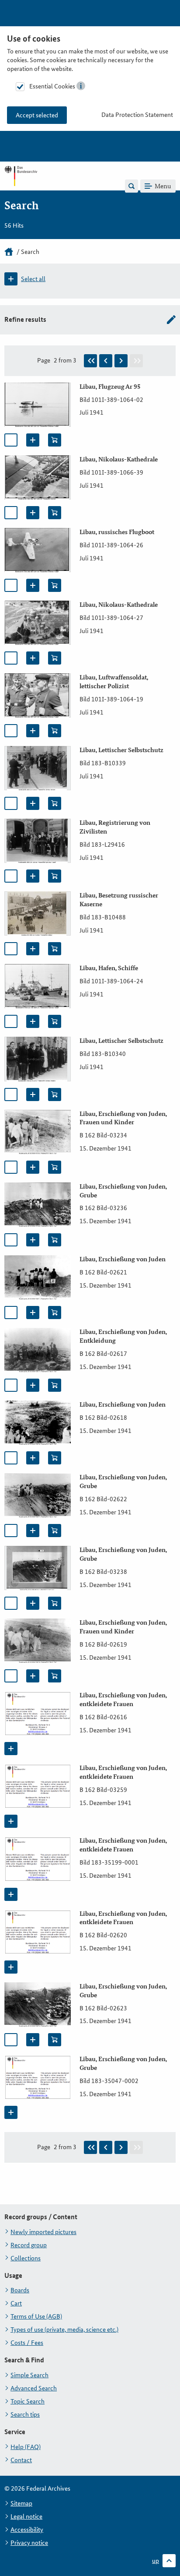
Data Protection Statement (137, 115)
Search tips (25, 2414)
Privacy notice (29, 2543)
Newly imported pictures (43, 2232)
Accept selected (37, 115)
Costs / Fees (27, 2343)
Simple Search (29, 2375)
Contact (21, 2460)
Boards (20, 2290)
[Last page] (136, 361)
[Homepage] (9, 252)
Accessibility (27, 2530)
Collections (26, 2258)
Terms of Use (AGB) (36, 2316)
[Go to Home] (21, 186)
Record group (29, 2245)
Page (44, 360)
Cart (16, 2303)
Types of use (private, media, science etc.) (64, 2330)
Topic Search (28, 2401)
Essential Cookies (52, 86)
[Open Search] (132, 186)
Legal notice (26, 2516)
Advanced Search (34, 2388)
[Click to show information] (81, 86)
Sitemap (21, 2503)
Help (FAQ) (26, 2447)
